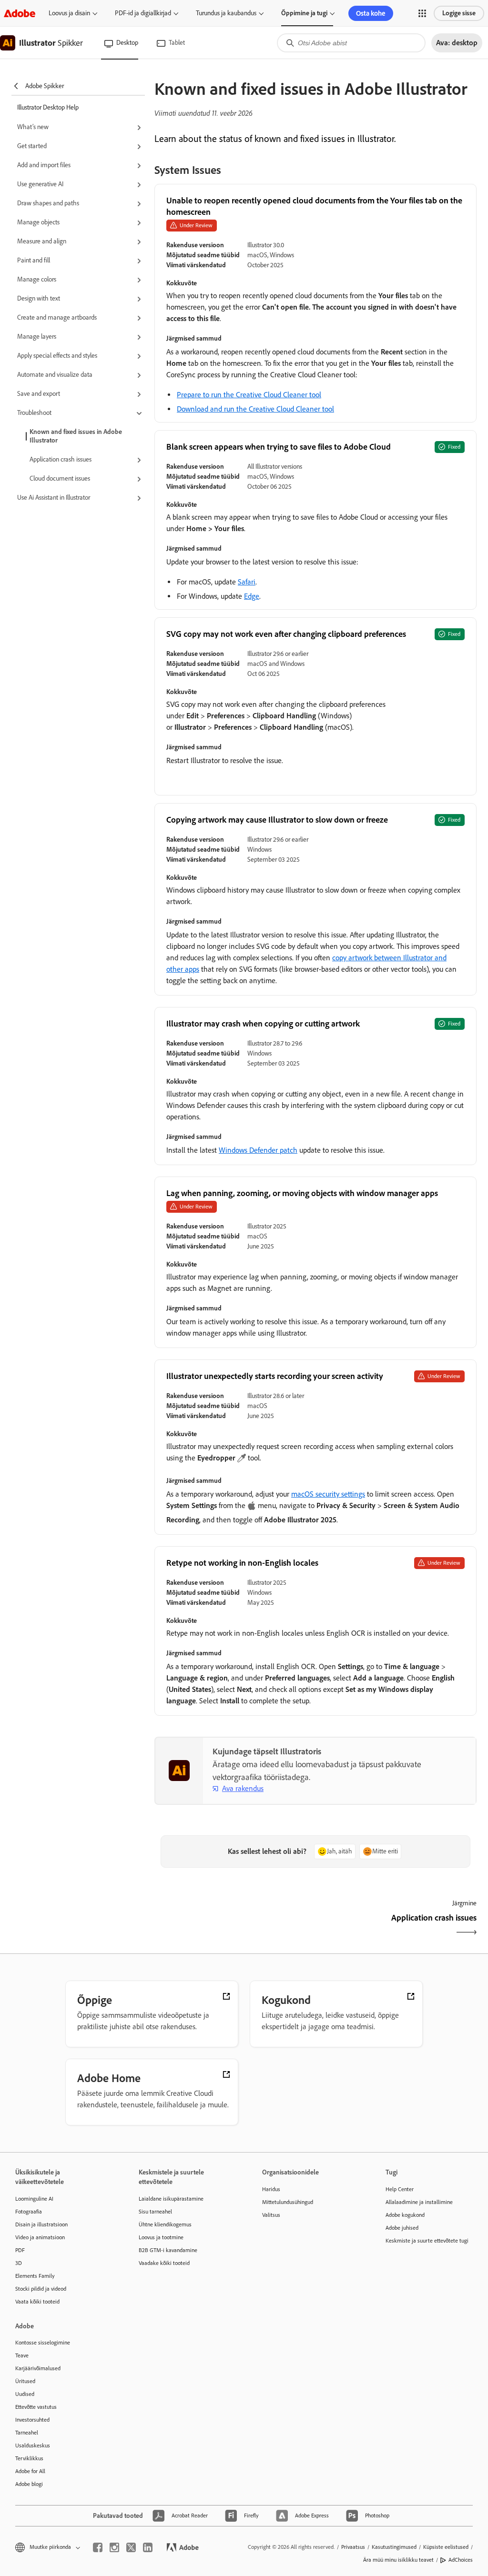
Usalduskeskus (33, 2445)
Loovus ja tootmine (161, 2237)
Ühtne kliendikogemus (165, 2224)
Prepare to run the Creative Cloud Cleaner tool (249, 395)
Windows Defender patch (258, 1150)
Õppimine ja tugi (304, 13)
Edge (252, 596)
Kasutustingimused (394, 2547)
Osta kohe (371, 13)
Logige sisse (459, 13)
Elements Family (35, 2276)
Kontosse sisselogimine (43, 2343)
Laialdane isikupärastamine (171, 2199)
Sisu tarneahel (155, 2212)
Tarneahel (27, 2433)
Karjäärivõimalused (38, 2368)
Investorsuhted (32, 2420)
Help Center (400, 2189)
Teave (22, 2355)
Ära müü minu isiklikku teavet (398, 2560)
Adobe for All (30, 2471)
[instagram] (114, 2547)
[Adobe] (20, 13)
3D (19, 2263)
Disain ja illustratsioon (41, 2224)
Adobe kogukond (405, 2215)
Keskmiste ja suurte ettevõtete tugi (427, 2241)
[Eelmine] (234, 1926)
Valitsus (271, 2215)
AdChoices (461, 2560)
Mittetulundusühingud (288, 2202)
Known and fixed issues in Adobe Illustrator (76, 436)
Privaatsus (353, 2547)
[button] (422, 13)
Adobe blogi (29, 2484)
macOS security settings (328, 1494)
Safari (247, 582)
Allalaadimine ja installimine (419, 2202)
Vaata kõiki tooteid (37, 2302)
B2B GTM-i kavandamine (168, 2250)
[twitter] (131, 2547)
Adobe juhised (402, 2228)
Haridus (271, 2189)
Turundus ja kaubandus (226, 13)
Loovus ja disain (69, 13)
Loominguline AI (34, 2199)
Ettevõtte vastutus (36, 2407)
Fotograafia (29, 2212)
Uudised (25, 2394)
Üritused (25, 2381)
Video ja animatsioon (40, 2237)
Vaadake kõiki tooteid (164, 2263)
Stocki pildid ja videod (41, 2289)
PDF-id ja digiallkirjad (143, 13)
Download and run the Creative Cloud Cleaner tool (255, 409)
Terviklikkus (29, 2458)
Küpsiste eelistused (446, 2547)
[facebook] (98, 2547)
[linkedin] (148, 2547)
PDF (20, 2250)
